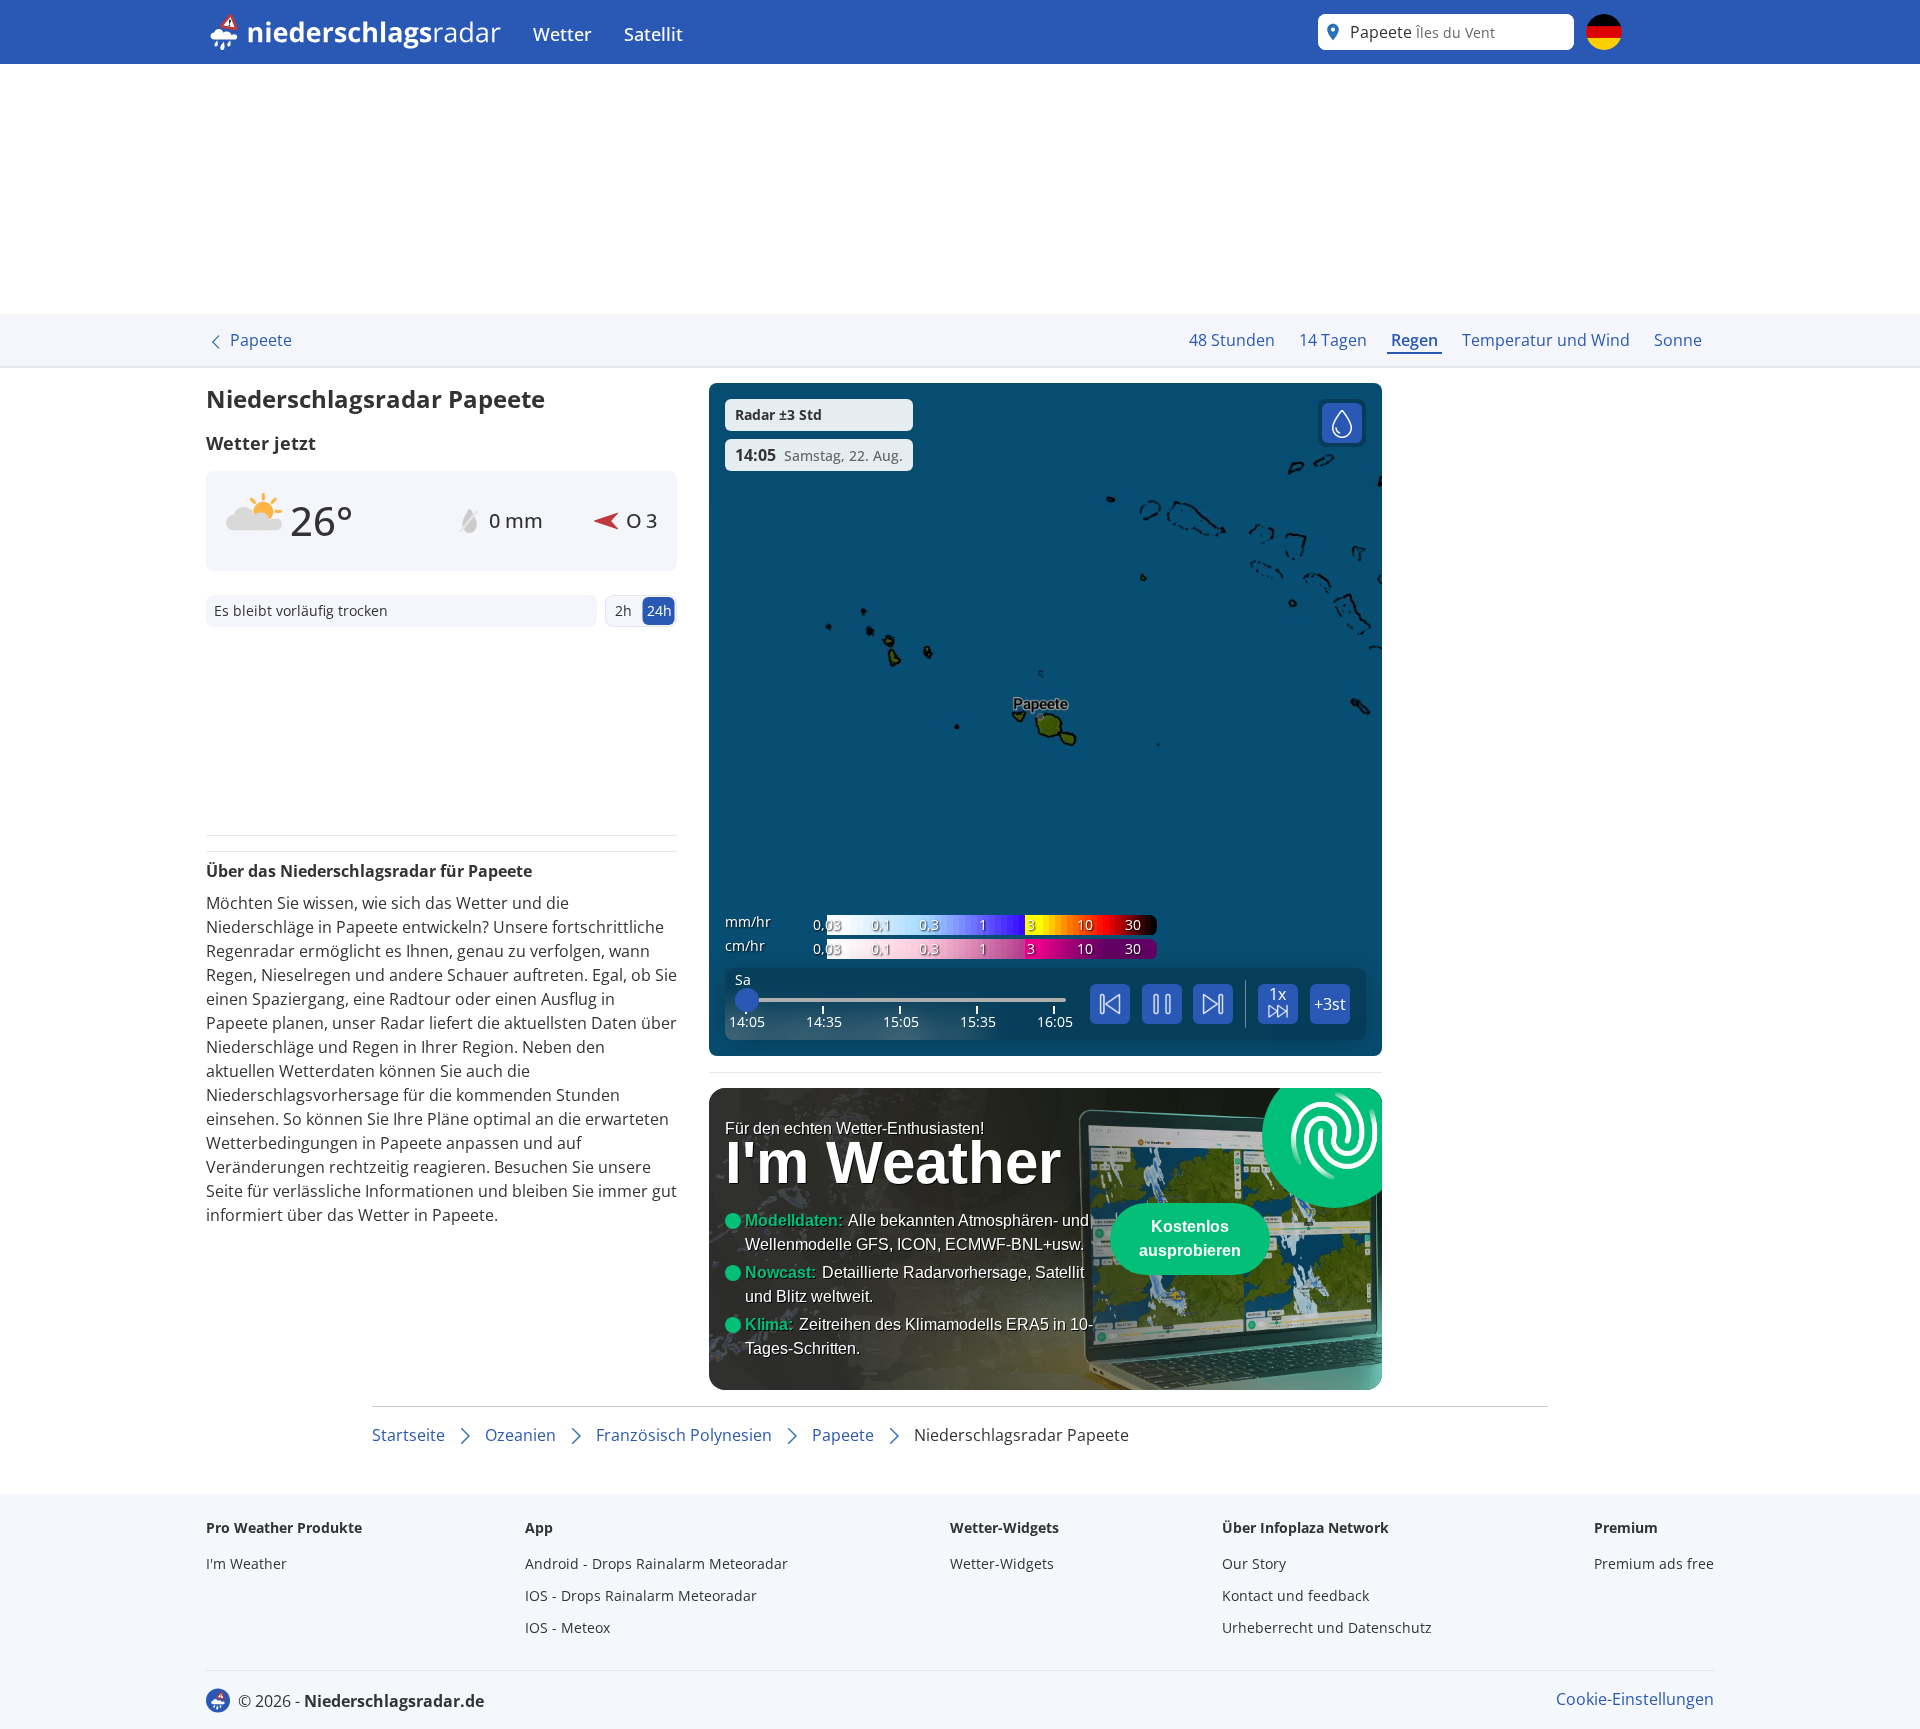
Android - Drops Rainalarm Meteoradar (656, 1563)
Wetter (562, 34)
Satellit (653, 34)
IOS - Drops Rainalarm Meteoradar (641, 1595)
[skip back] (1110, 1004)
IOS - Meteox (567, 1627)
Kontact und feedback (1295, 1595)
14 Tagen (1333, 340)
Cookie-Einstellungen (1635, 1699)
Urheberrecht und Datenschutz (1327, 1627)
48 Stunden (1232, 340)
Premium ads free (1654, 1563)
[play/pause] (1162, 1004)
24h (659, 610)
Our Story (1254, 1563)
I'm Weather (246, 1563)
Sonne (1678, 340)
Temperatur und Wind (1546, 340)
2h (623, 610)
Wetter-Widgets (1002, 1563)
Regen (1414, 340)
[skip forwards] (1213, 1004)
